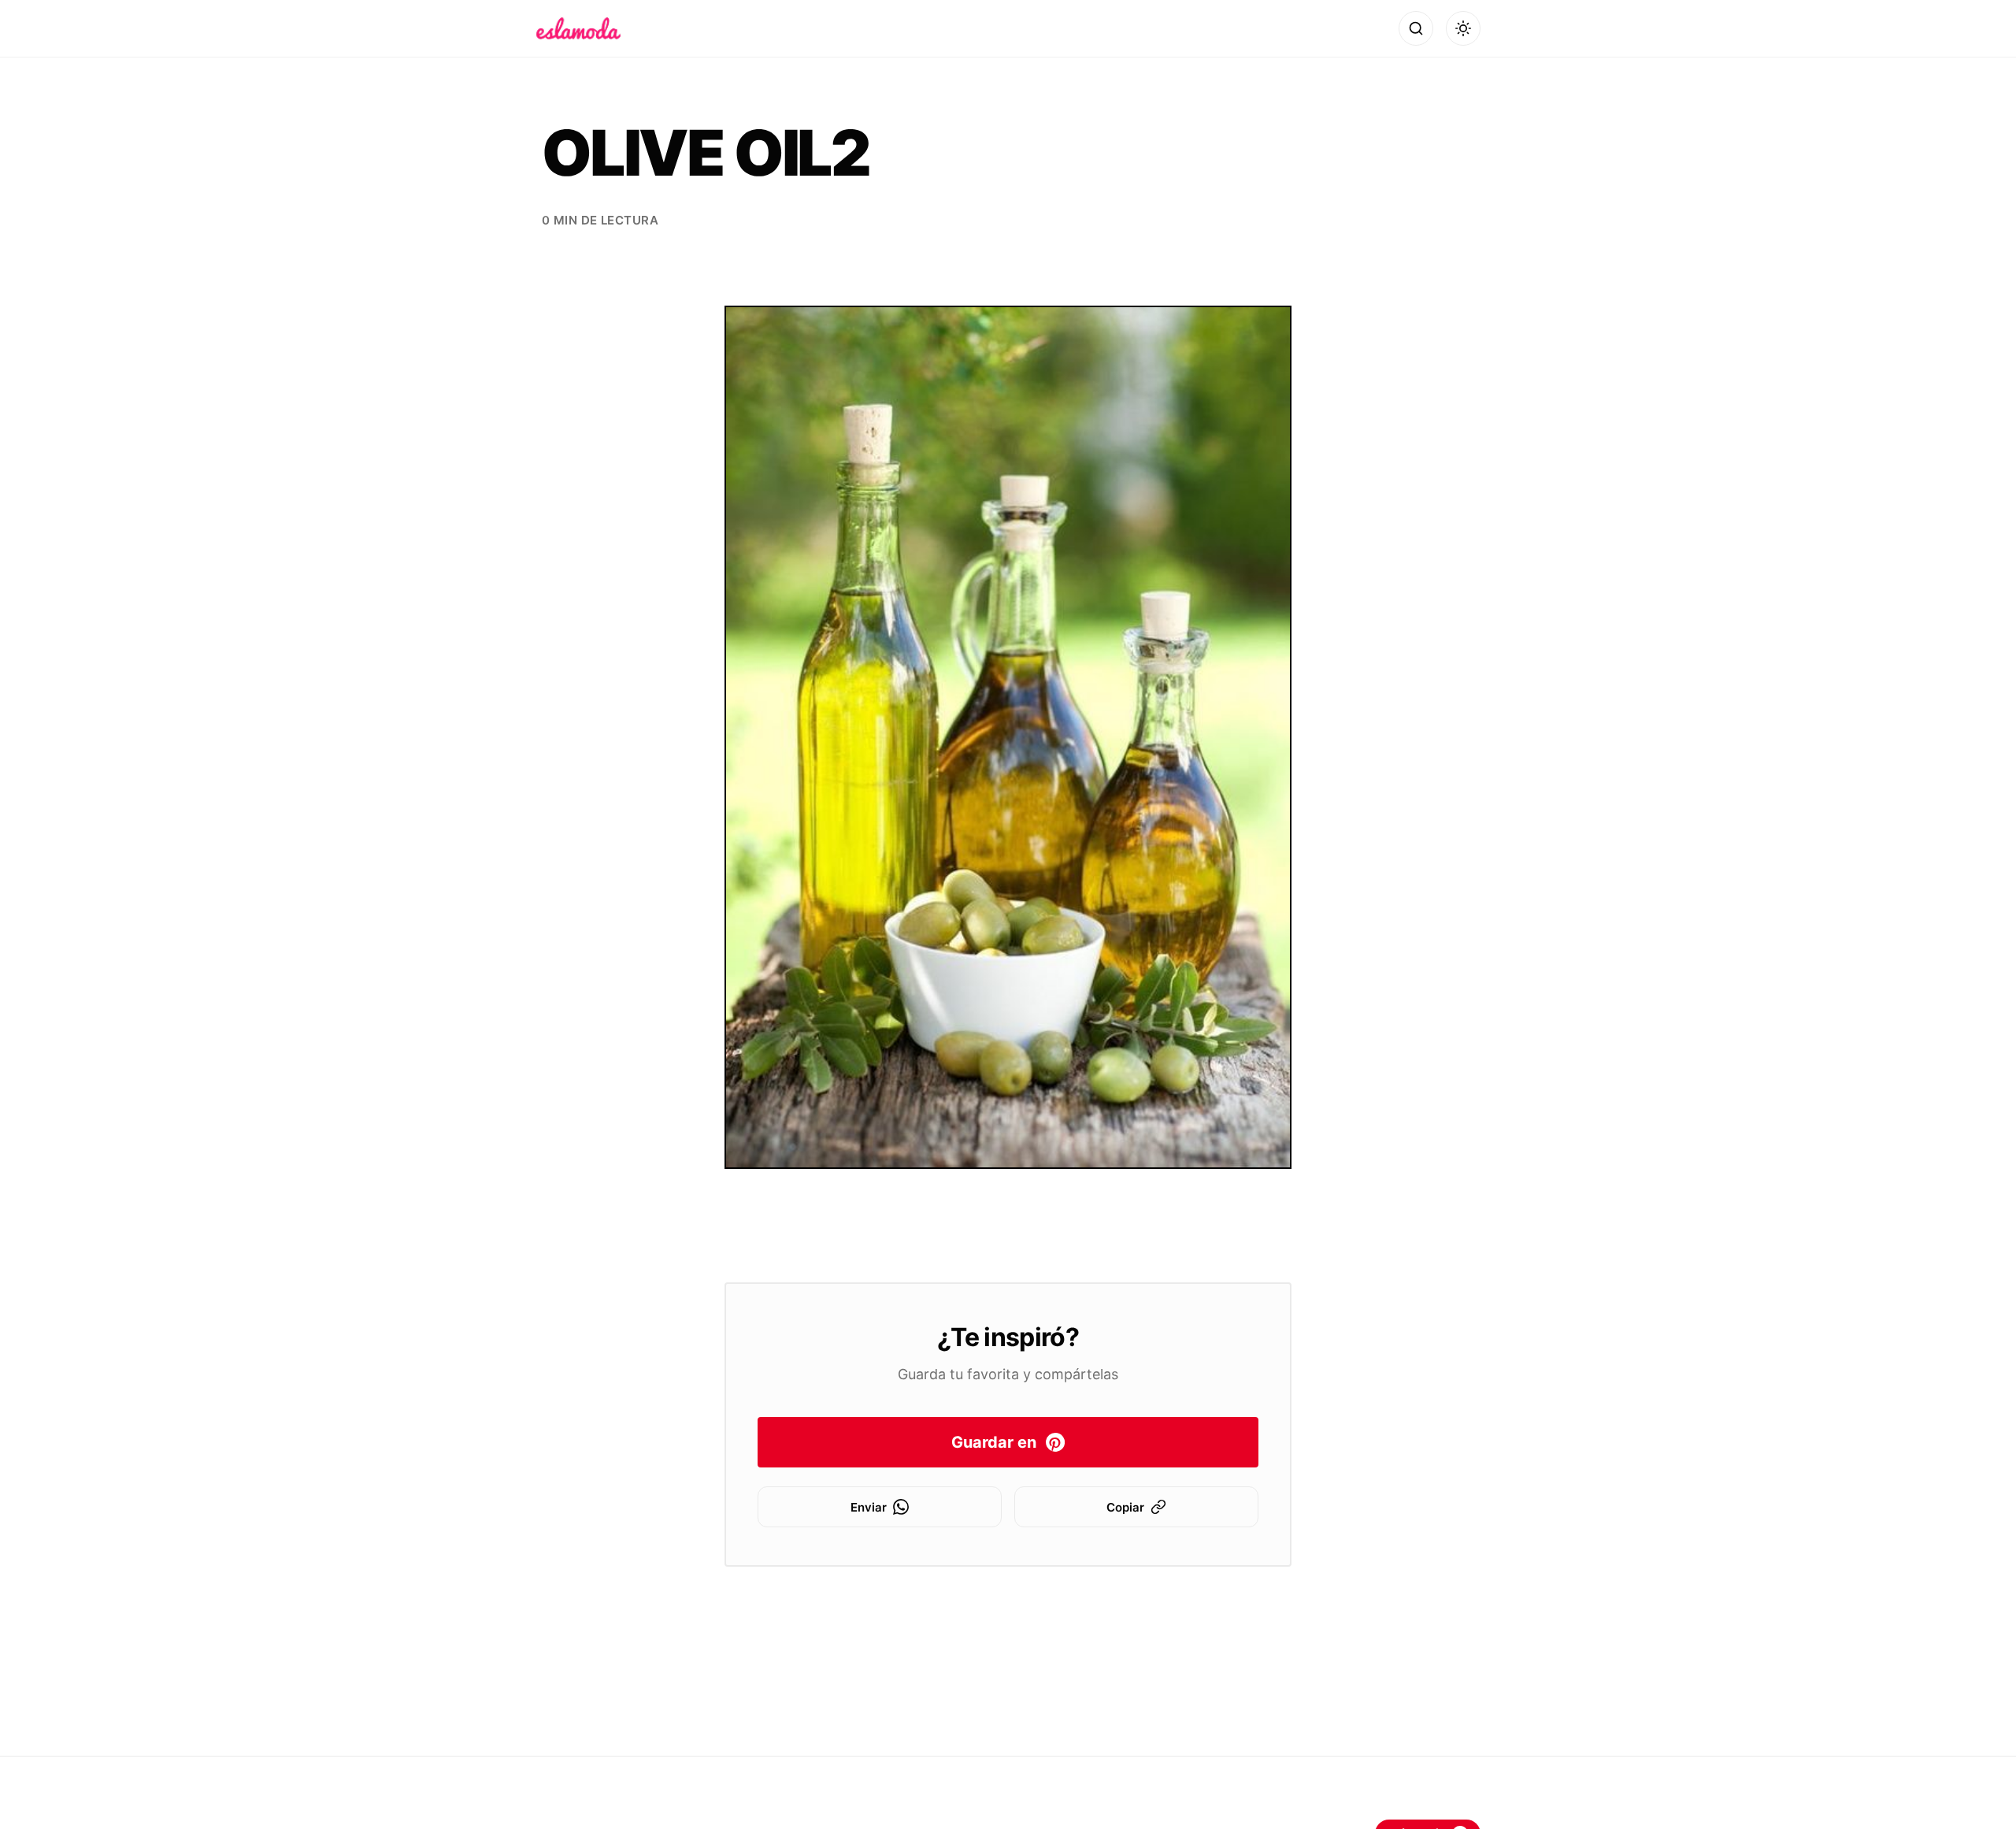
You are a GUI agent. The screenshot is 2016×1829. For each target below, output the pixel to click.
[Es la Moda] (578, 28)
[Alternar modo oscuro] (1463, 28)
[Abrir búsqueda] (1416, 28)
